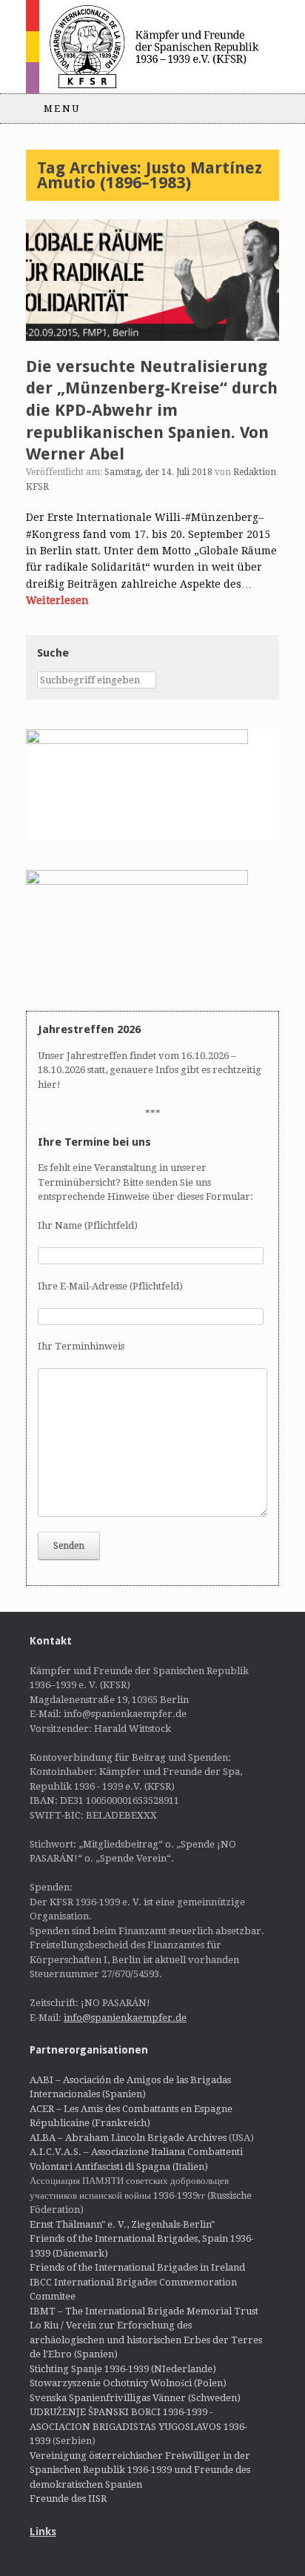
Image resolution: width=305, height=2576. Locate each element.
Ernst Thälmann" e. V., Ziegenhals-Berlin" (122, 2224)
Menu (62, 109)
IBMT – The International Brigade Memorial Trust (144, 2311)
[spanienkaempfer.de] (152, 47)
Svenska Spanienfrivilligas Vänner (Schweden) (135, 2398)
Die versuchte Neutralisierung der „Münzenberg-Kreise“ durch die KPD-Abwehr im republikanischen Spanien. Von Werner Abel (152, 411)
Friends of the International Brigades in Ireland (137, 2267)
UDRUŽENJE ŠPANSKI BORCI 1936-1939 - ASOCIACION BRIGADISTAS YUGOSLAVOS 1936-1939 (138, 2426)
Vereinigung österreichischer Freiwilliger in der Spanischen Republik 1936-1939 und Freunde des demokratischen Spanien (140, 2470)
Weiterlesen (57, 600)
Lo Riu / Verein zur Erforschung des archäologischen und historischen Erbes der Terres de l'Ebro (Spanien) (146, 2340)
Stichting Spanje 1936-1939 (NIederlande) (123, 2369)
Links (43, 2532)
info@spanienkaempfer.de (125, 2018)
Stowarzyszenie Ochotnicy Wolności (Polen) (128, 2383)
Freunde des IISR (68, 2499)
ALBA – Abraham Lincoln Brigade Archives (128, 2138)
